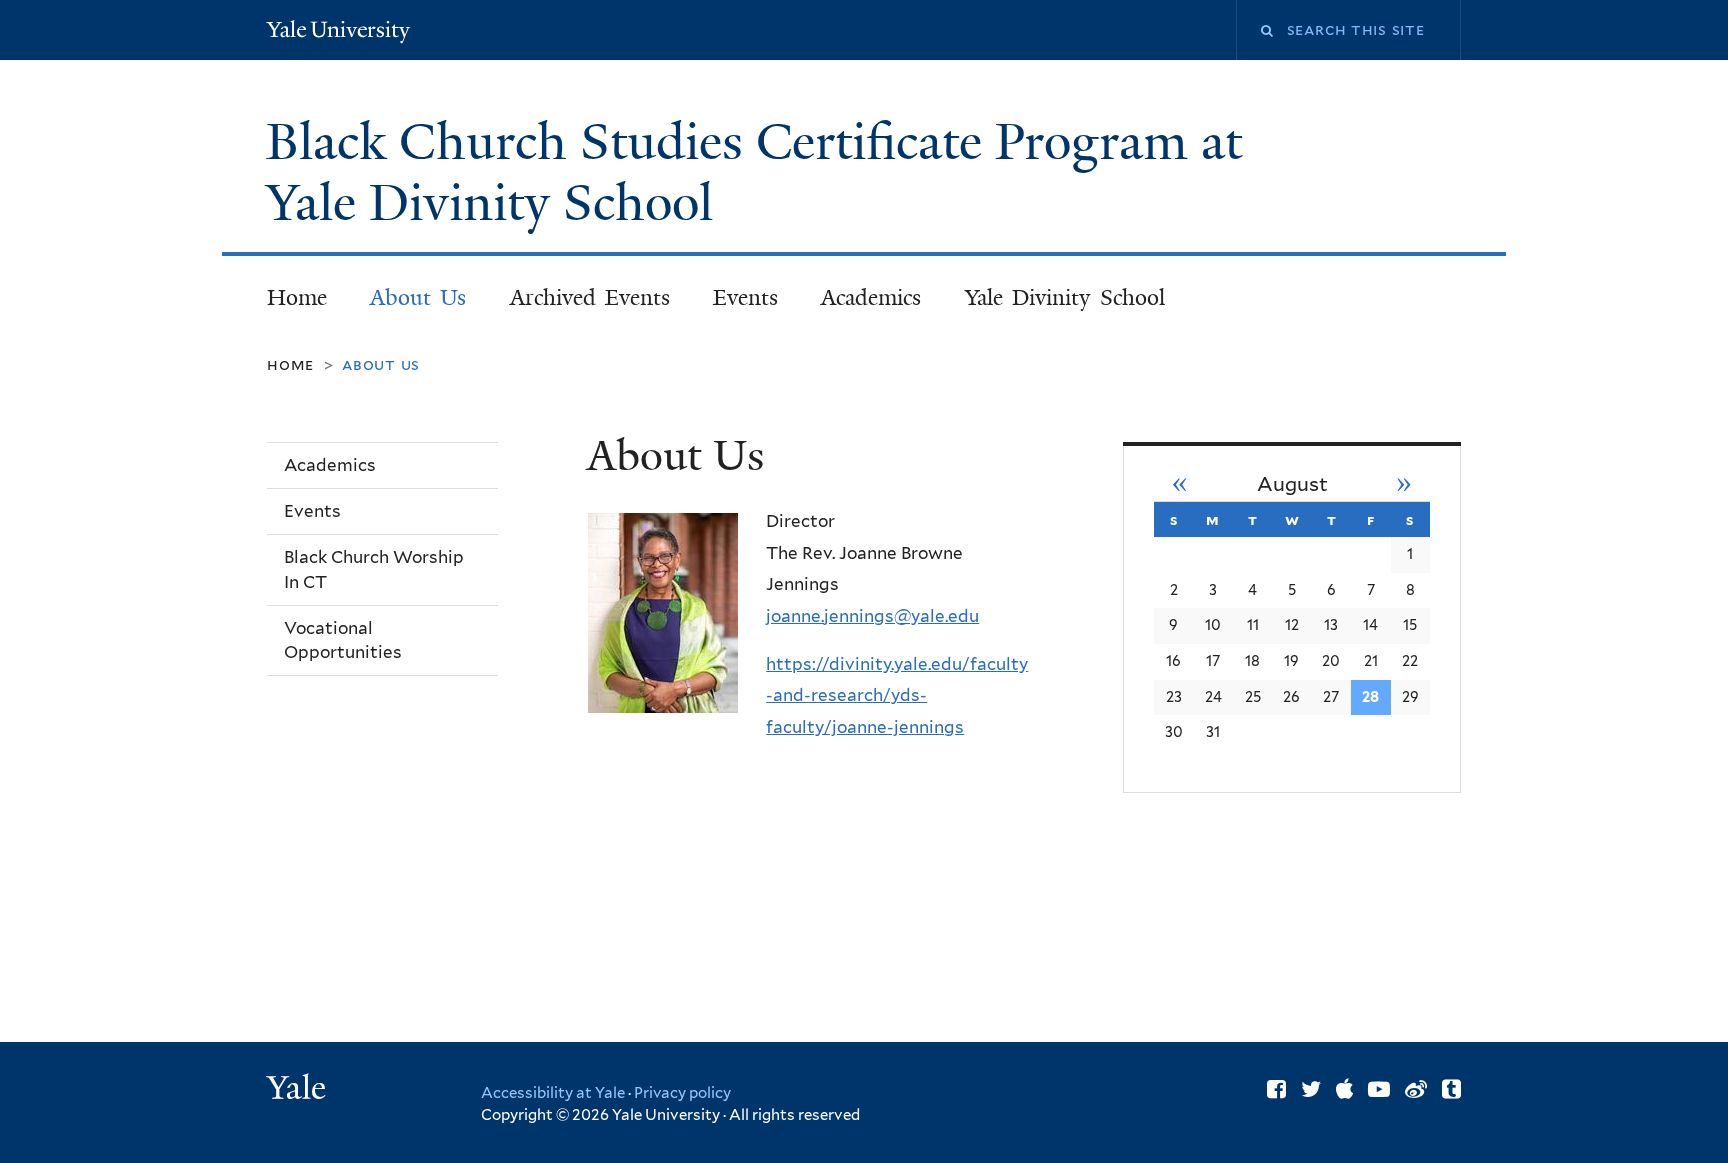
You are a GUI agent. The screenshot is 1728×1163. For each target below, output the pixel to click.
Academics (871, 297)
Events (745, 297)
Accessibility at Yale (553, 1093)
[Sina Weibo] (1416, 1089)
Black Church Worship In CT (374, 569)
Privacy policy (682, 1093)
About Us (418, 297)
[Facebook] (1276, 1089)
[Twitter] (1311, 1089)
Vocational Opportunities (343, 640)
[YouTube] (1379, 1089)
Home (297, 297)
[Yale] (299, 1090)
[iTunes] (1344, 1089)
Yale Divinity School (1065, 297)
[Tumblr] (1451, 1089)
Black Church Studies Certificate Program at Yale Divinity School (754, 172)
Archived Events (590, 297)
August (1292, 484)
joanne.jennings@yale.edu (872, 616)
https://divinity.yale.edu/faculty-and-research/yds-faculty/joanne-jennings (897, 695)
